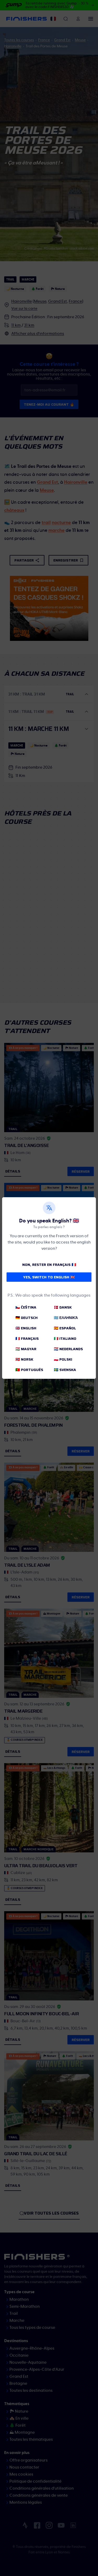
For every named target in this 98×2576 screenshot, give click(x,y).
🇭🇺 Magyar (26, 1349)
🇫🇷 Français (27, 1338)
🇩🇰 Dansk (63, 1307)
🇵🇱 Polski (63, 1359)
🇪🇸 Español (65, 1328)
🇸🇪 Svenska (65, 1370)
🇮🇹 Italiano (65, 1338)
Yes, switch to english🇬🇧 (49, 1277)
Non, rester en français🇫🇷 (49, 1265)
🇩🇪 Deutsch (27, 1318)
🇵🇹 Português (29, 1370)
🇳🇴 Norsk (24, 1359)
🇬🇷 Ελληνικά (66, 1318)
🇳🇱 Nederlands (68, 1349)
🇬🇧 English (26, 1328)
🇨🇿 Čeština (26, 1307)
